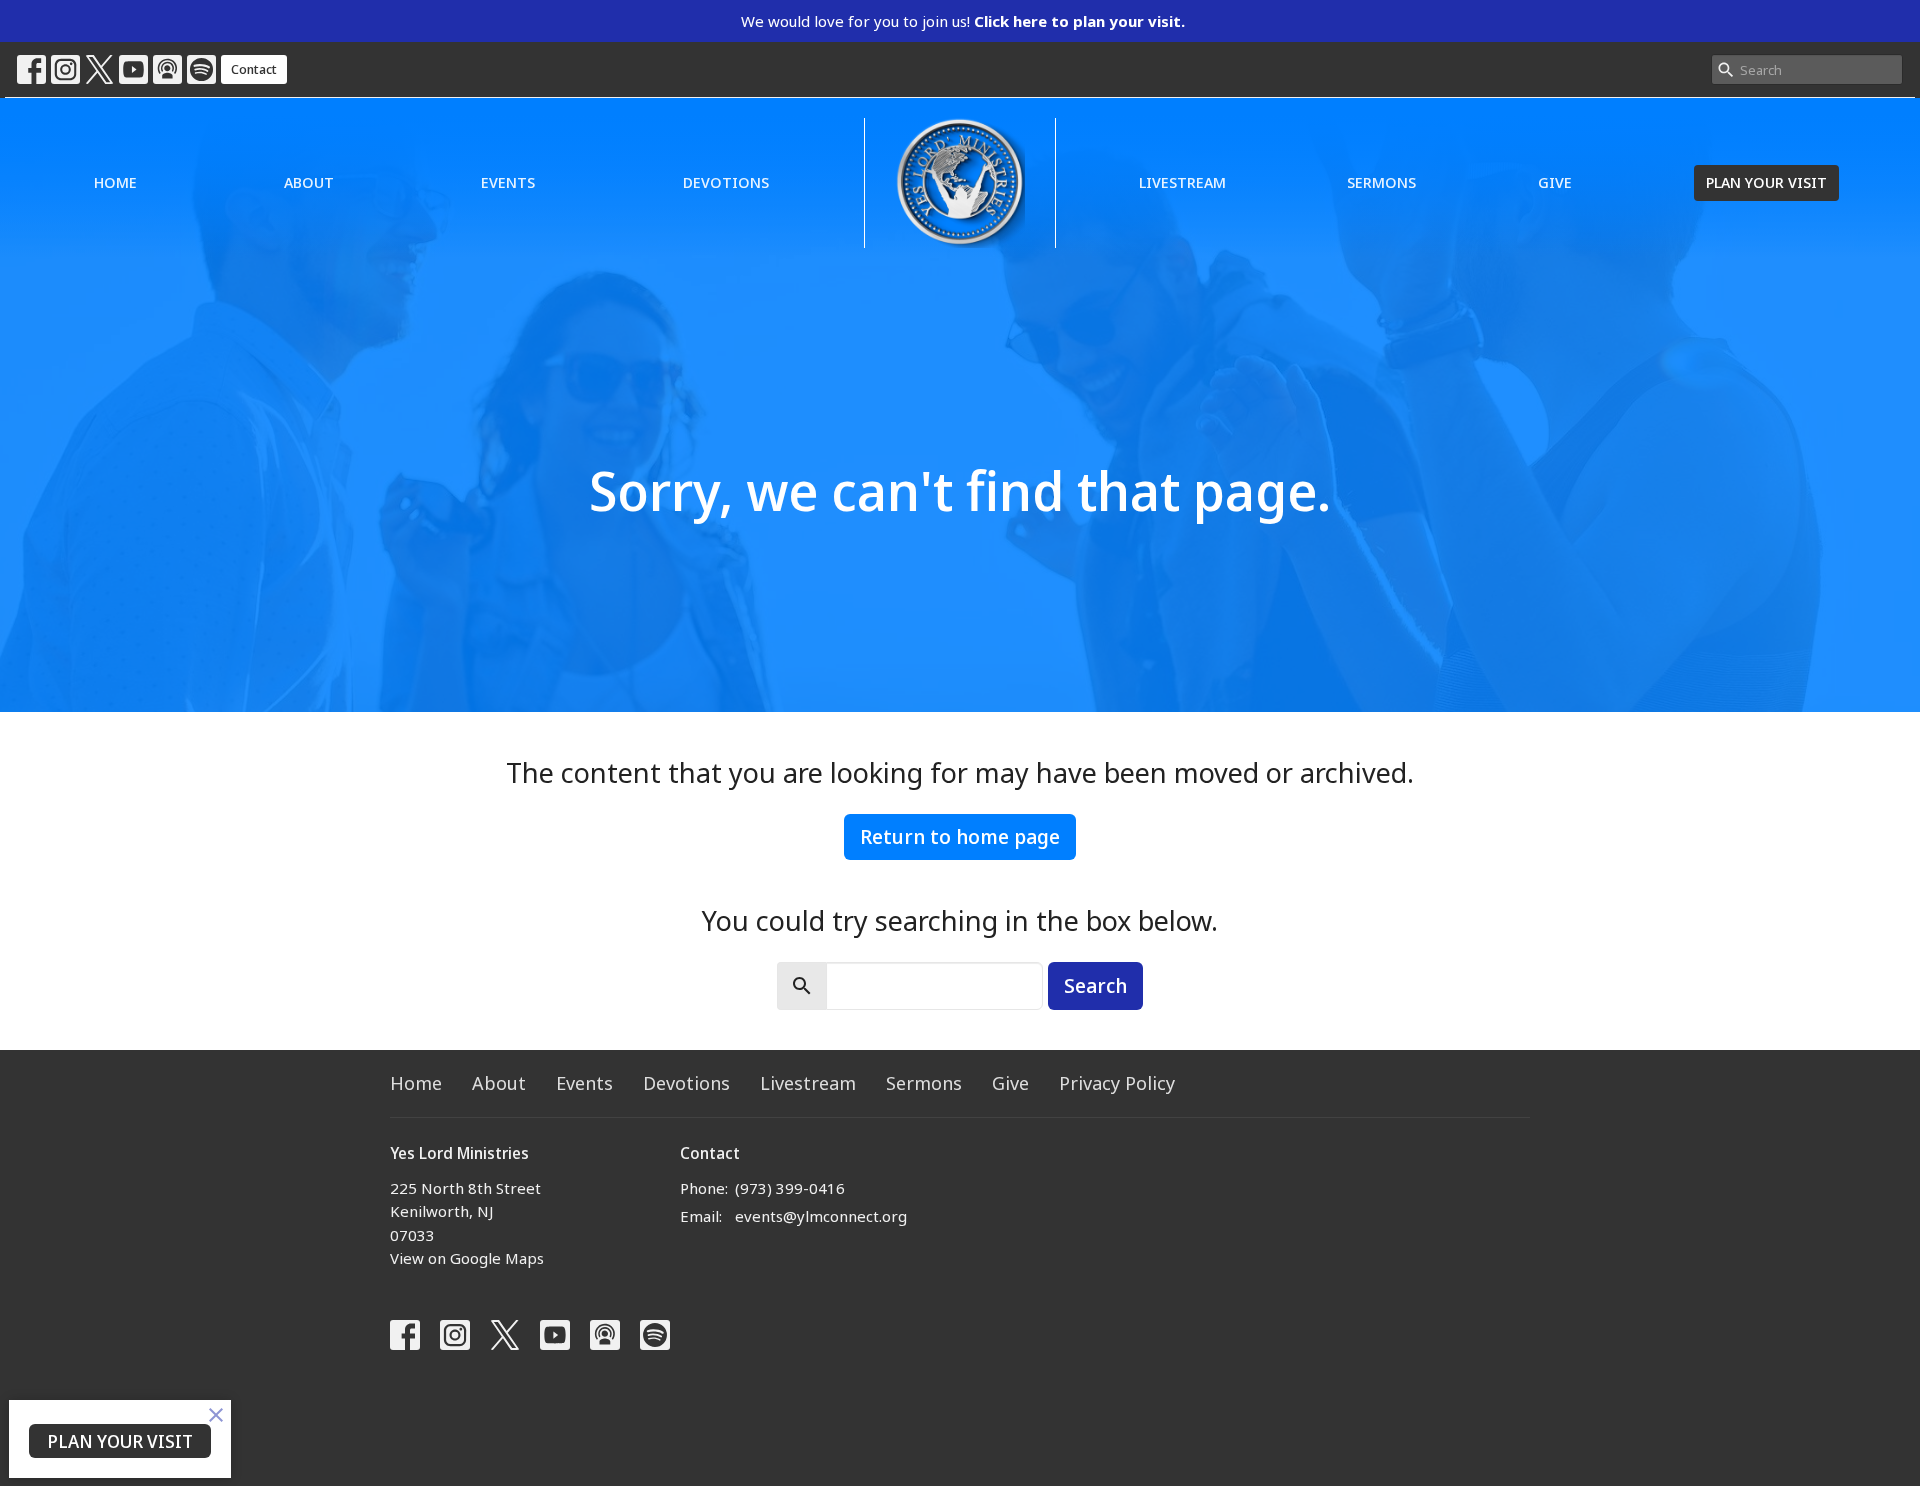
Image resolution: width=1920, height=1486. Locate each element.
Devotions (726, 182)
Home (115, 182)
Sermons (1381, 182)
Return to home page (960, 836)
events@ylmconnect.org (821, 1216)
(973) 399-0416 (790, 1188)
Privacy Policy (1117, 1083)
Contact (254, 69)
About (309, 182)
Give (1555, 182)
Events (508, 182)
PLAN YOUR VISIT (1766, 182)
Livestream (1182, 182)
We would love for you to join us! (963, 21)
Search (1095, 985)
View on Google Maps (467, 1258)
